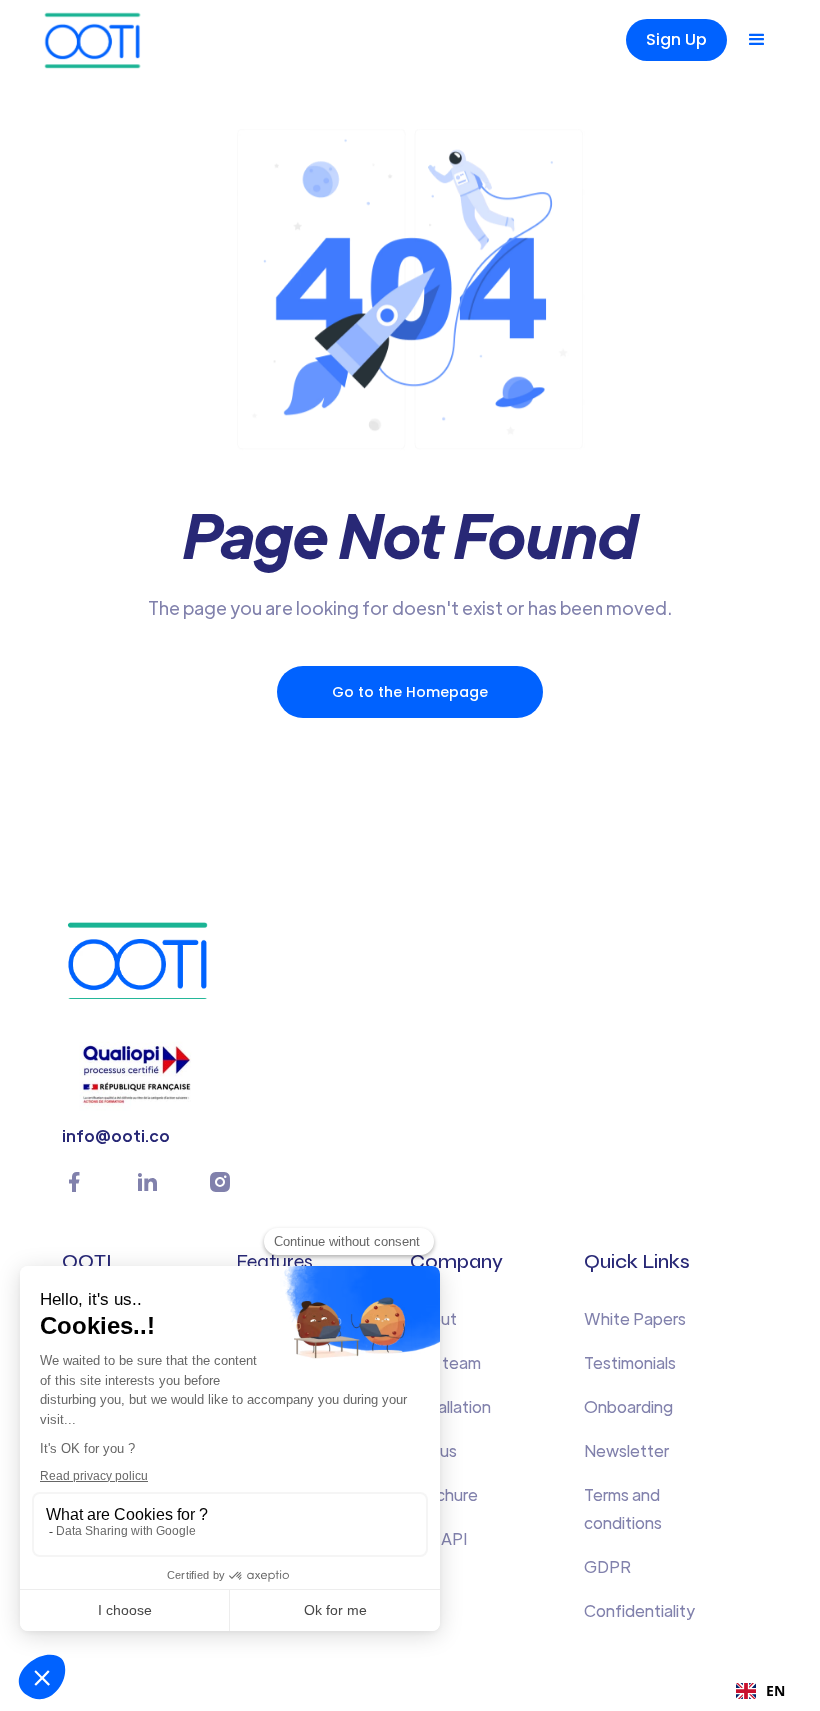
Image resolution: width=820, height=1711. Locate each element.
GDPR (607, 1566)
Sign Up (676, 39)
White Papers (635, 1318)
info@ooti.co (116, 1135)
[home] (126, 40)
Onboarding (628, 1406)
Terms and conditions (623, 1508)
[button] (757, 40)
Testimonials (630, 1362)
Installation (450, 1406)
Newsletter (626, 1450)
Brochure (444, 1494)
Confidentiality (639, 1610)
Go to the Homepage (410, 692)
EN (775, 1690)
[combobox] (760, 1691)
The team (445, 1362)
